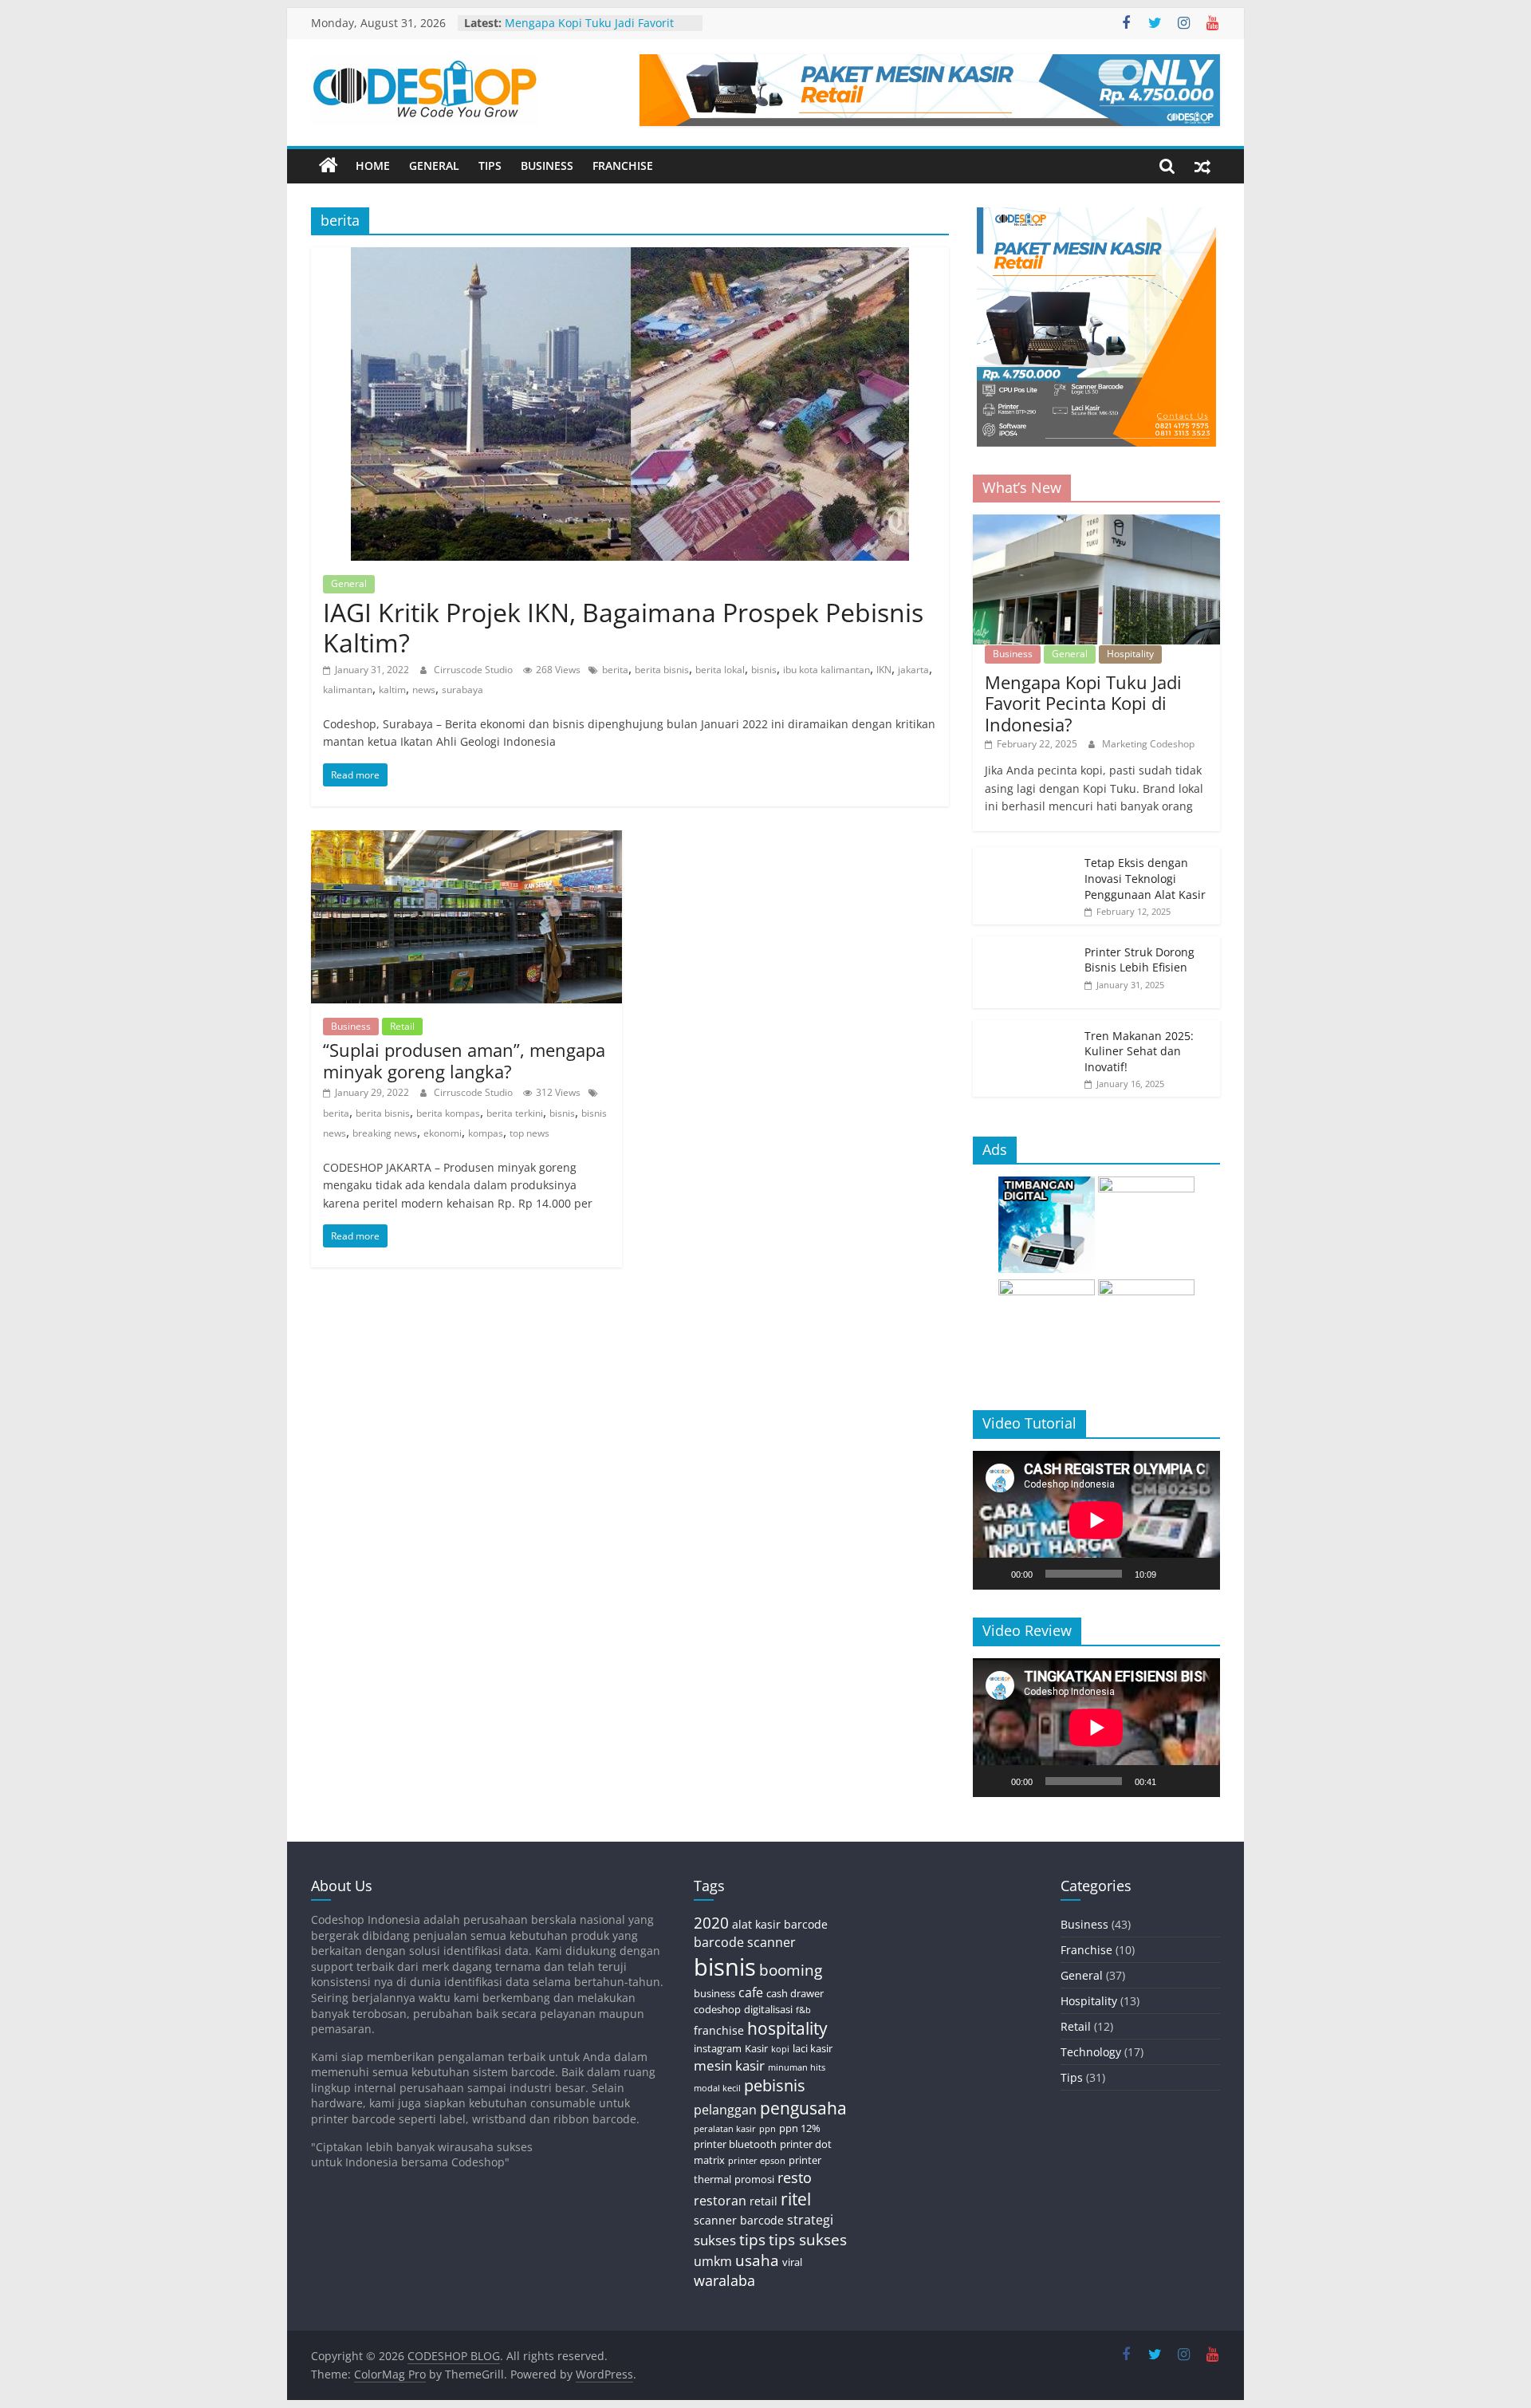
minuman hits (797, 2067)
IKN (884, 670)
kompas (486, 1133)
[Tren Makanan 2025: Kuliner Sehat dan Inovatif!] (1025, 1029)
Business (547, 166)
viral (792, 2262)
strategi (810, 2220)
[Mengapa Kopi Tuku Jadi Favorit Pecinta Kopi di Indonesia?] (1096, 523)
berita (615, 670)
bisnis (764, 670)
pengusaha (803, 2108)
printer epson (757, 2161)
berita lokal (720, 670)
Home (373, 166)
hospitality (787, 2028)
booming (791, 1970)
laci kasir (813, 2048)
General (434, 166)
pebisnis (775, 2085)
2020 (711, 1923)
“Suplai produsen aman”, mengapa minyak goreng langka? (464, 1060)
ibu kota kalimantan (827, 670)
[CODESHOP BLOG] (329, 166)
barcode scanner (745, 1942)
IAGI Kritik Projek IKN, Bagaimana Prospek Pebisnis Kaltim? (623, 627)
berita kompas (448, 1113)
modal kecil (717, 2088)
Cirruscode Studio (474, 670)
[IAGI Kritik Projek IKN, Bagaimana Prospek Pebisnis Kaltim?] (630, 257)
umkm (713, 2261)
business (714, 1993)
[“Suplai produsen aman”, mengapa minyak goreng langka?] (466, 840)
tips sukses (808, 2239)
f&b (803, 2010)
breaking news (385, 1133)
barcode (806, 1924)
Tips (490, 166)
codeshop (717, 2009)
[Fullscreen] (1199, 1574)
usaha (757, 2260)
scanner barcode (739, 2220)
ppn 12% (800, 2128)
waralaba (724, 2280)
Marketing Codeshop (1148, 744)
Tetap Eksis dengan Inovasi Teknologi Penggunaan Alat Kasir (1145, 878)
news (424, 690)
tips (752, 2239)
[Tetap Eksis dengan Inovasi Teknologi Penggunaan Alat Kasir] (1025, 855)
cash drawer (795, 1993)
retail (764, 2201)
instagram (718, 2048)
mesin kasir (729, 2065)
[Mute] (1174, 1574)
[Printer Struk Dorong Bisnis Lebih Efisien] (1025, 945)
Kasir (756, 2048)
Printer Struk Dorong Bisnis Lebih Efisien (1139, 960)
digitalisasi (768, 2009)
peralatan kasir (725, 2129)
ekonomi (443, 1133)
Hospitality (1130, 654)
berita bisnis (662, 670)
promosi (754, 2179)
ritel (796, 2199)
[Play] (994, 1574)
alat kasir (756, 1924)
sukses (715, 2240)
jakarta (913, 670)
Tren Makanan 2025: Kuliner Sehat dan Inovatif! (1139, 1051)
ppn (767, 2129)
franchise (719, 2030)
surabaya (462, 690)
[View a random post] (1202, 166)
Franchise (623, 166)
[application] (1096, 1520)
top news (529, 1133)
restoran (720, 2201)
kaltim (392, 690)
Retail (402, 1026)
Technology (1091, 2052)
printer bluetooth (735, 2144)
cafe (751, 1992)
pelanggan (725, 2110)
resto (795, 2177)
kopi (780, 2049)
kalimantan (348, 690)
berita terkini (515, 1113)
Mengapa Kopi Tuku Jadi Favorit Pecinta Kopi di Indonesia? (589, 31)
